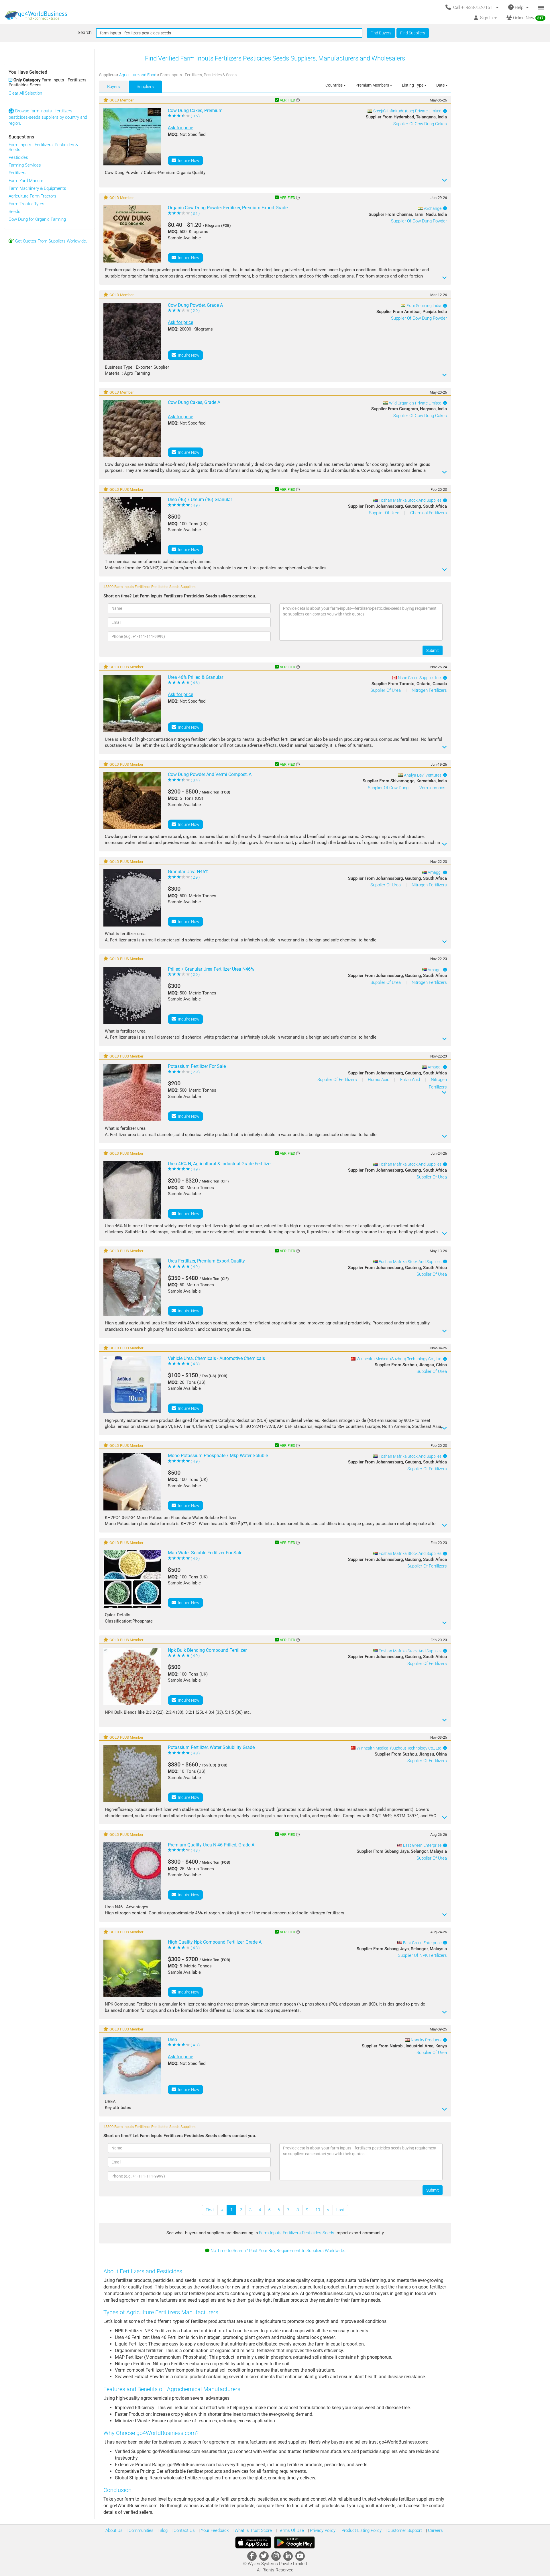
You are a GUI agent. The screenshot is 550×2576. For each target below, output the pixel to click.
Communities (141, 2530)
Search (85, 33)
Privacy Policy (322, 2530)
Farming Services (25, 165)
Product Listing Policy (361, 2530)
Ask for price (180, 128)
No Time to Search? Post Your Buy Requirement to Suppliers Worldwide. (278, 2251)
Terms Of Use (290, 2530)
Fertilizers (18, 173)
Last (340, 2210)
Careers (435, 2530)
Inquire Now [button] (188, 161)
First (210, 2210)
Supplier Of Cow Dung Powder (419, 221)
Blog (163, 2530)
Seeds (14, 212)
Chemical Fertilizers (429, 513)
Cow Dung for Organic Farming (37, 219)
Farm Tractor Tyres (26, 204)
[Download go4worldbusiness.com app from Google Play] (294, 2542)
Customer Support (404, 2530)
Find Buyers (381, 33)
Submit (433, 650)
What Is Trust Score (253, 2530)
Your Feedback (214, 2530)
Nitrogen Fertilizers (429, 690)
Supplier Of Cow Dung (389, 788)
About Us (114, 2530)
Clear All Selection (25, 93)
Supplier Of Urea (385, 513)
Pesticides (18, 157)
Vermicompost (433, 788)
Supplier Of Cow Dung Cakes (420, 124)
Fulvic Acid (411, 1080)
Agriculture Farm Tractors (33, 196)
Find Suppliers (413, 33)
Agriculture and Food (138, 75)
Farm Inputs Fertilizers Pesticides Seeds (297, 2233)
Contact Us (184, 2530)
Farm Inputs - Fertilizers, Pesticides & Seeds (43, 147)
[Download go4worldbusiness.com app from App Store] (253, 2542)
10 (318, 2210)
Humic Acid (379, 1080)
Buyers (114, 87)
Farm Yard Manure (26, 181)
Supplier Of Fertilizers (338, 1080)
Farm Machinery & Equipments (37, 188)
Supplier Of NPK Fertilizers (422, 1955)
